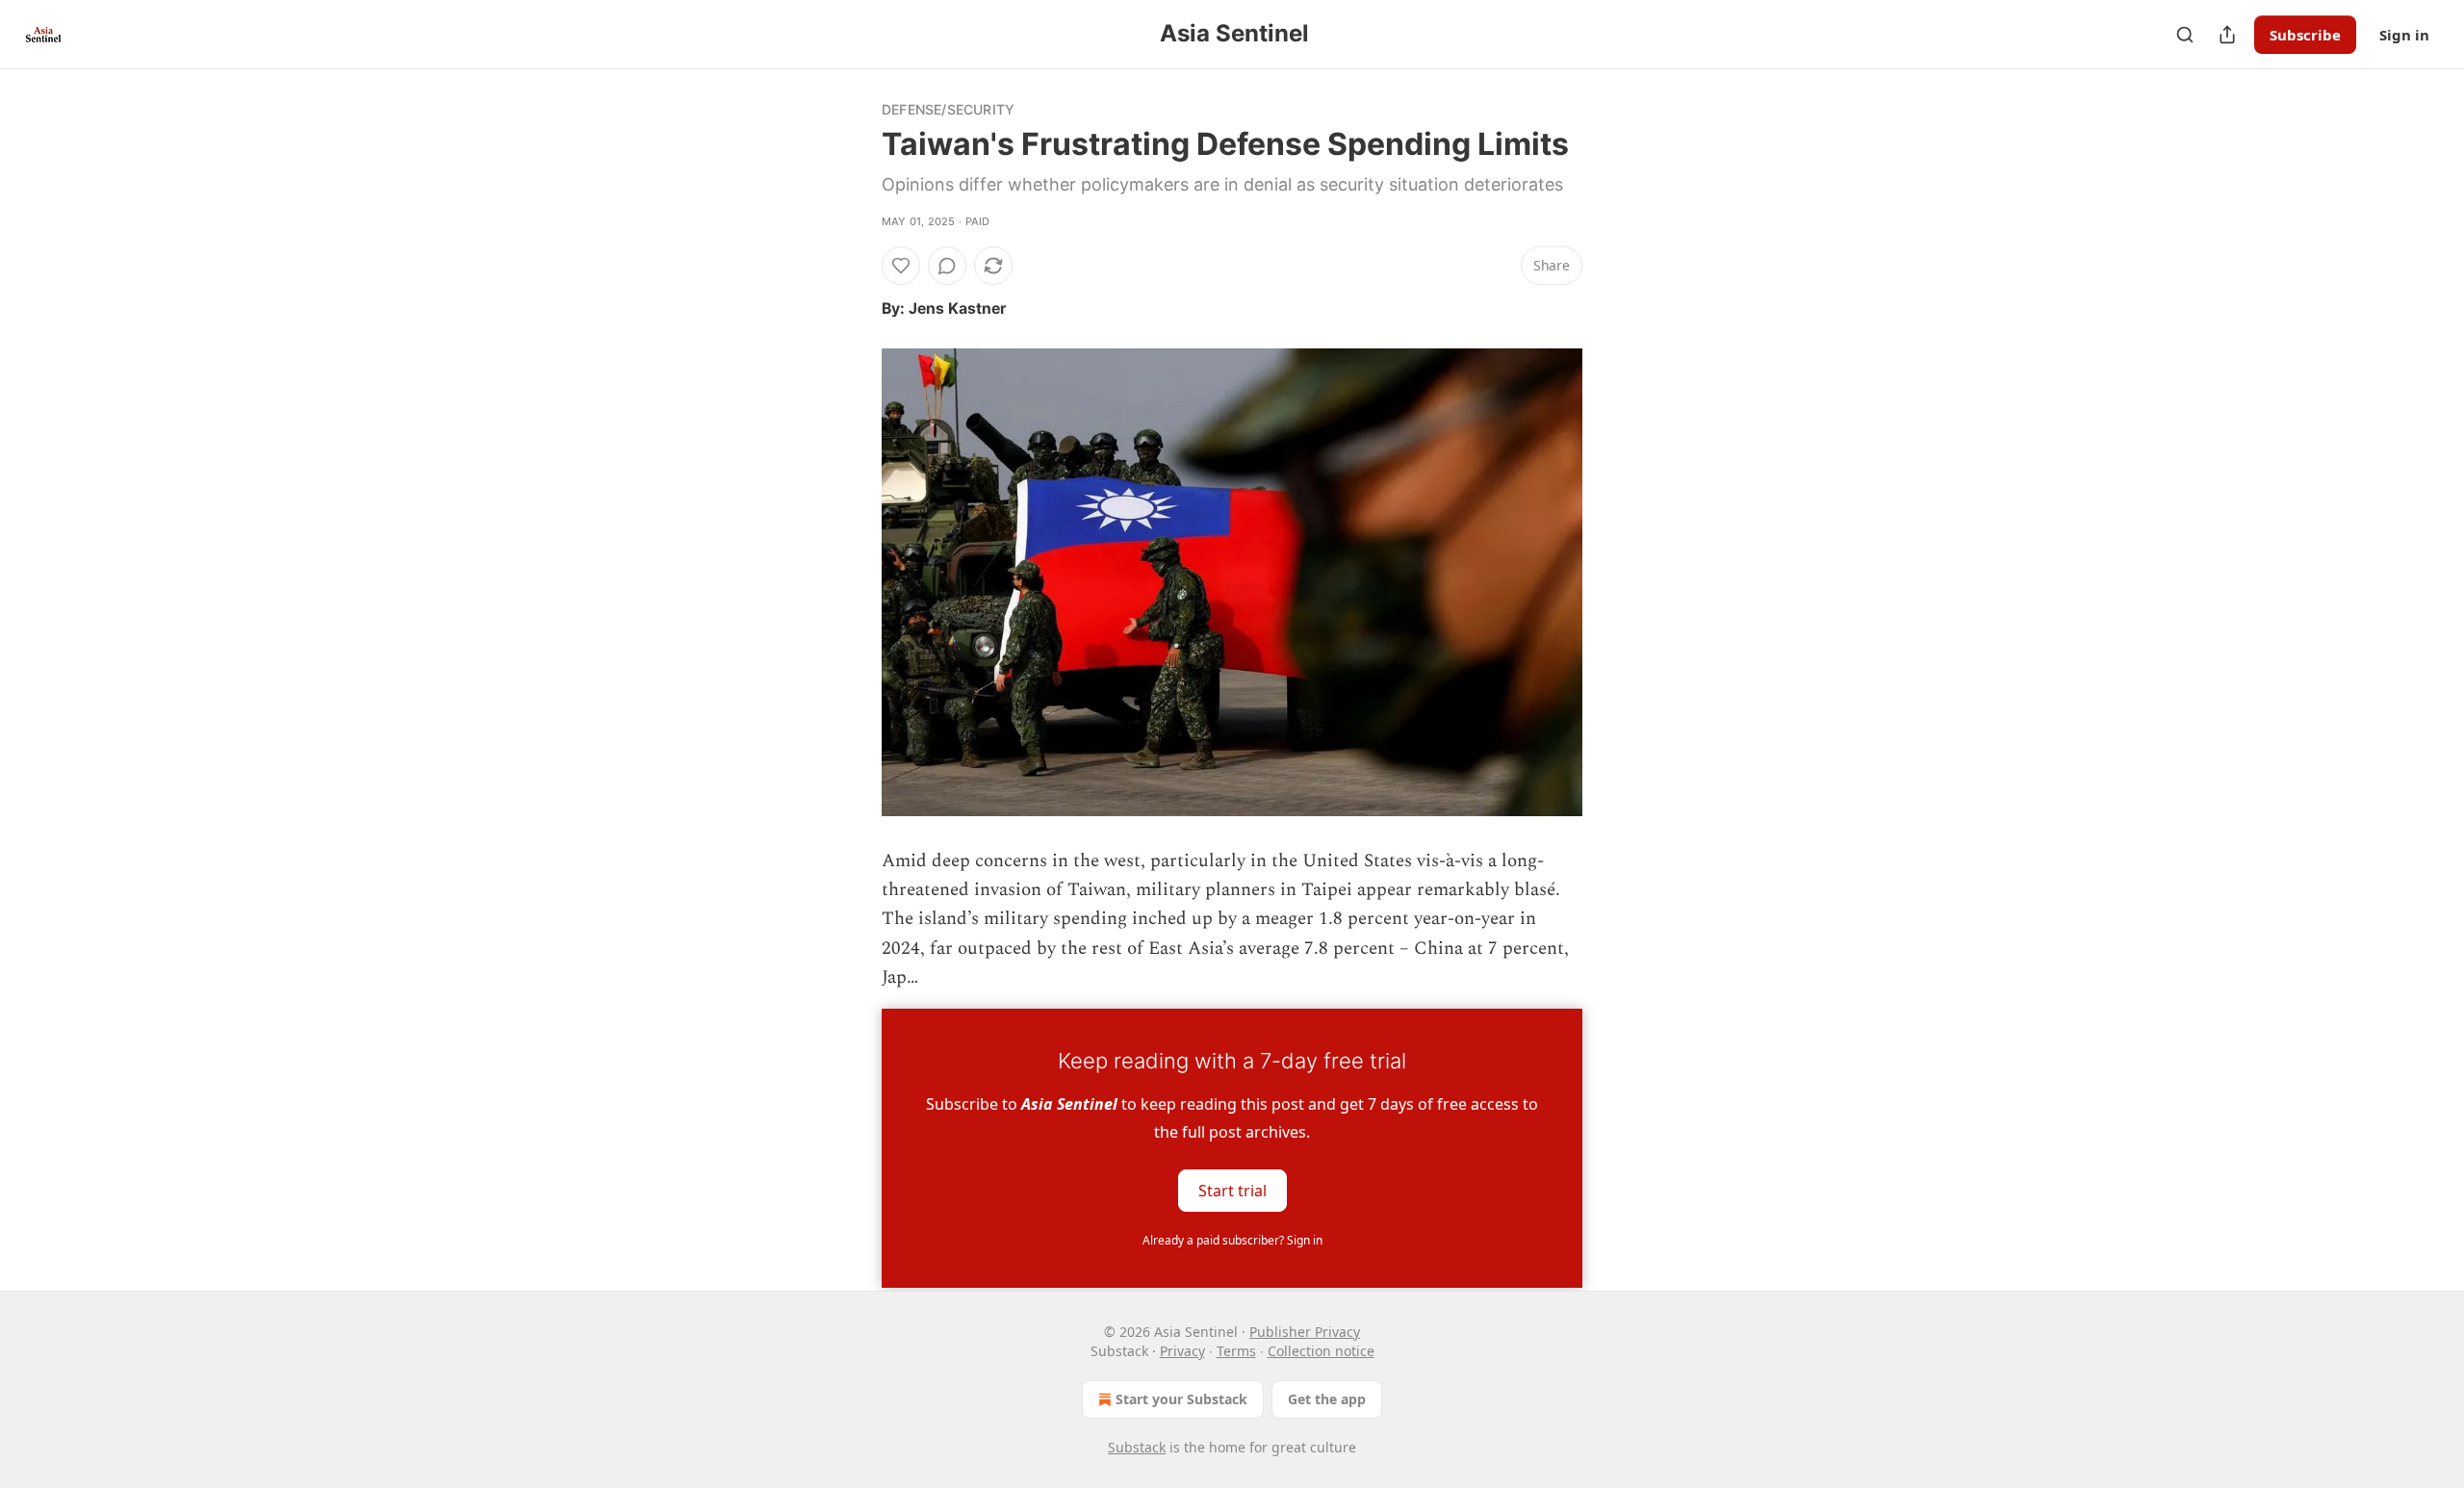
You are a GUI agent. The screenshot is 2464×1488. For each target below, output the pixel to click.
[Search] (2185, 35)
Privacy (1182, 1351)
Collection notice (1321, 1351)
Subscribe (2305, 35)
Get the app (1327, 1399)
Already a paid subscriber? (1232, 1240)
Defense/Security (948, 109)
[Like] (901, 266)
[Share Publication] (2227, 35)
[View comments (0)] (947, 266)
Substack (1137, 1447)
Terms (1236, 1351)
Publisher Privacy (1305, 1332)
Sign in (2404, 35)
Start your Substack (1181, 1399)
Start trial (1232, 1190)
